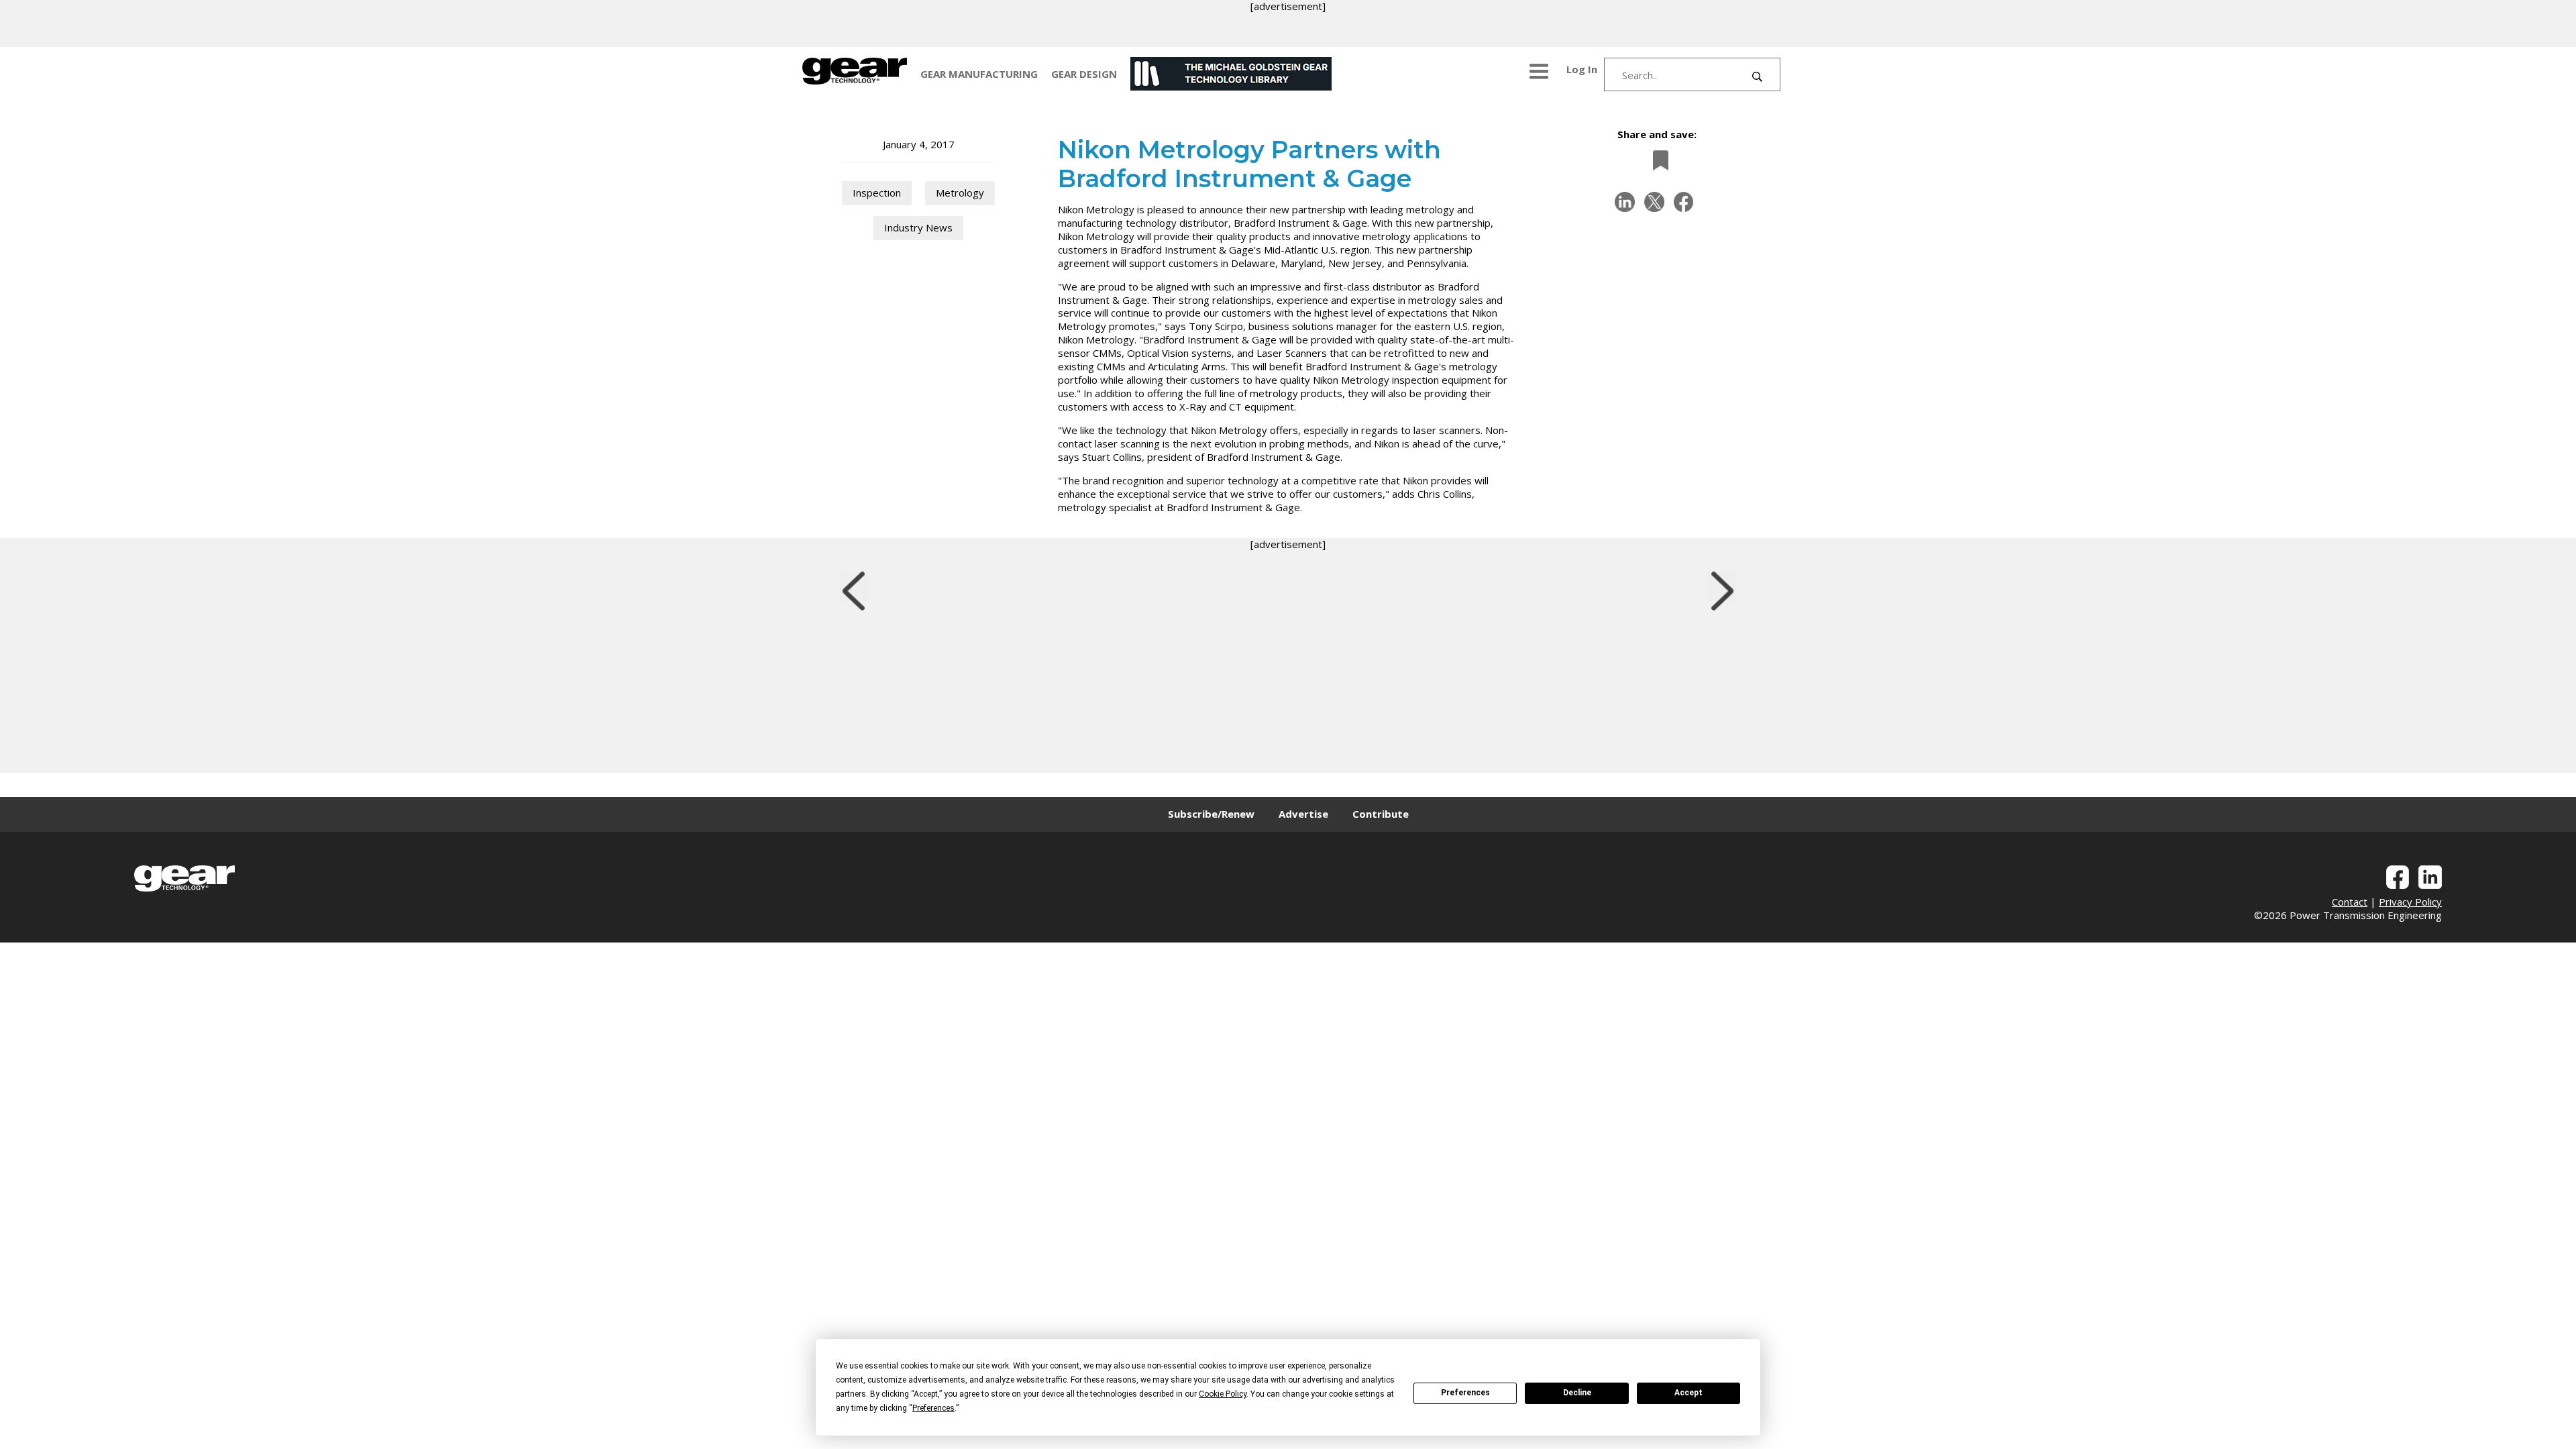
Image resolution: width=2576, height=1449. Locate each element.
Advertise (1303, 814)
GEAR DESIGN (1084, 74)
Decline (1577, 1393)
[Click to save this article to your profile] (1657, 160)
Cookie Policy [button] (1223, 1394)
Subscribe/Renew (1211, 814)
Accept (1688, 1393)
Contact (2350, 902)
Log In (1582, 69)
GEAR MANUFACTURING (979, 74)
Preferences (1465, 1393)
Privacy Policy (2410, 902)
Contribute (1381, 814)
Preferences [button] (933, 1408)
